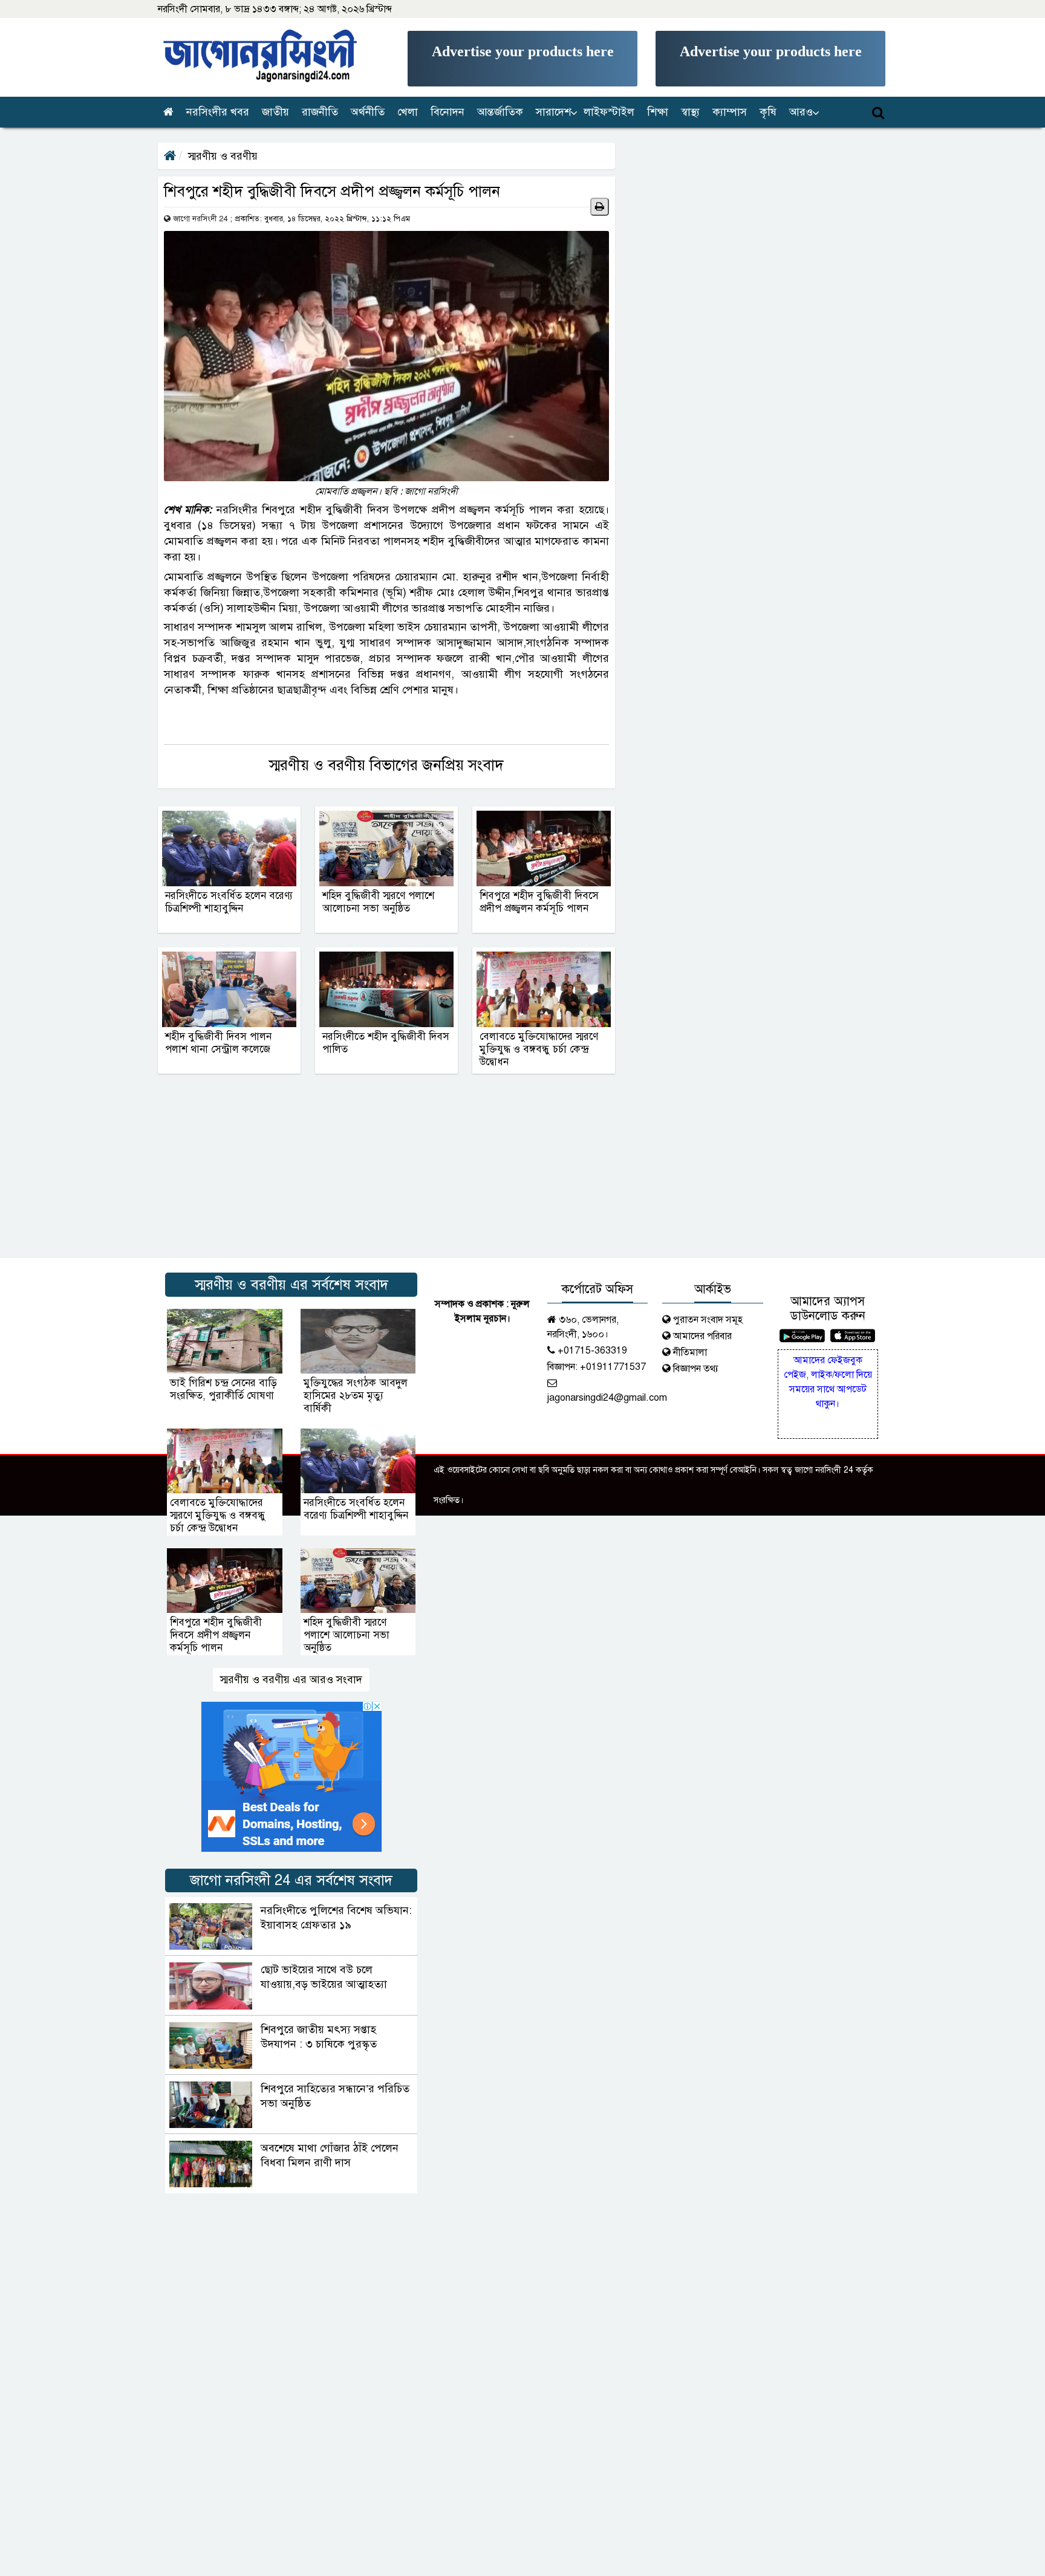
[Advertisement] (522, 59)
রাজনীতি (320, 112)
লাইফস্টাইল (609, 112)
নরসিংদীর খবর (218, 112)
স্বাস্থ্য (690, 112)
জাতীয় (275, 112)
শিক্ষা (658, 112)
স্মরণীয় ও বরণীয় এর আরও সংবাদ (291, 1679)
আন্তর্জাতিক (500, 112)
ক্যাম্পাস (730, 112)
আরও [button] (801, 112)
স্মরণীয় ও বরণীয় (223, 156)
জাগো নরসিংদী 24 (200, 219)
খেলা (408, 112)
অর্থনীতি (368, 112)
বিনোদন (448, 112)
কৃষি (768, 112)
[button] (554, 112)
